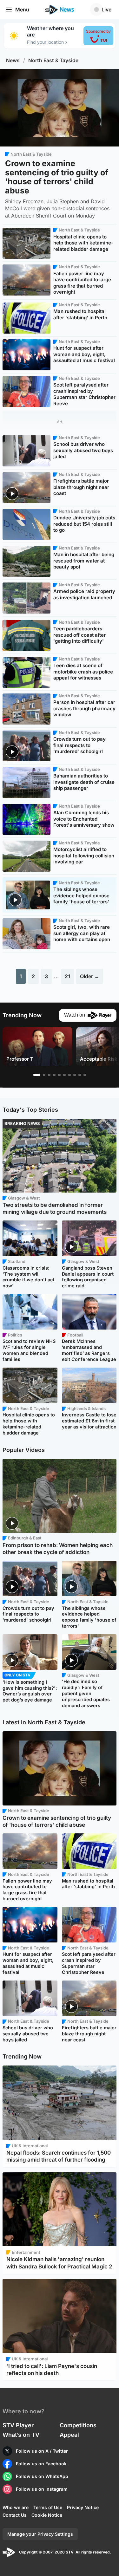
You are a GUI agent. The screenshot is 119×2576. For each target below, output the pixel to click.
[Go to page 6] (64, 1075)
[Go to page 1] (37, 1075)
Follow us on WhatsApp (42, 2476)
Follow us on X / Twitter (42, 2451)
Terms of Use (48, 2507)
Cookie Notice (47, 2515)
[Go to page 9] (80, 1075)
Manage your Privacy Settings (40, 2534)
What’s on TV (21, 2435)
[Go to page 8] (75, 1075)
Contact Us (15, 2515)
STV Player (18, 2425)
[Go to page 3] (49, 1075)
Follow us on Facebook (41, 2464)
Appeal (69, 2435)
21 (67, 976)
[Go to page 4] (54, 1075)
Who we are (16, 2507)
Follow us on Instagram (42, 2489)
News (13, 60)
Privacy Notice (83, 2507)
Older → (90, 976)
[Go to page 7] (69, 1075)
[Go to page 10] (85, 1075)
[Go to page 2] (44, 1075)
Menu (22, 10)
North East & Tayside (53, 60)
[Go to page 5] (59, 1075)
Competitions (78, 2425)
